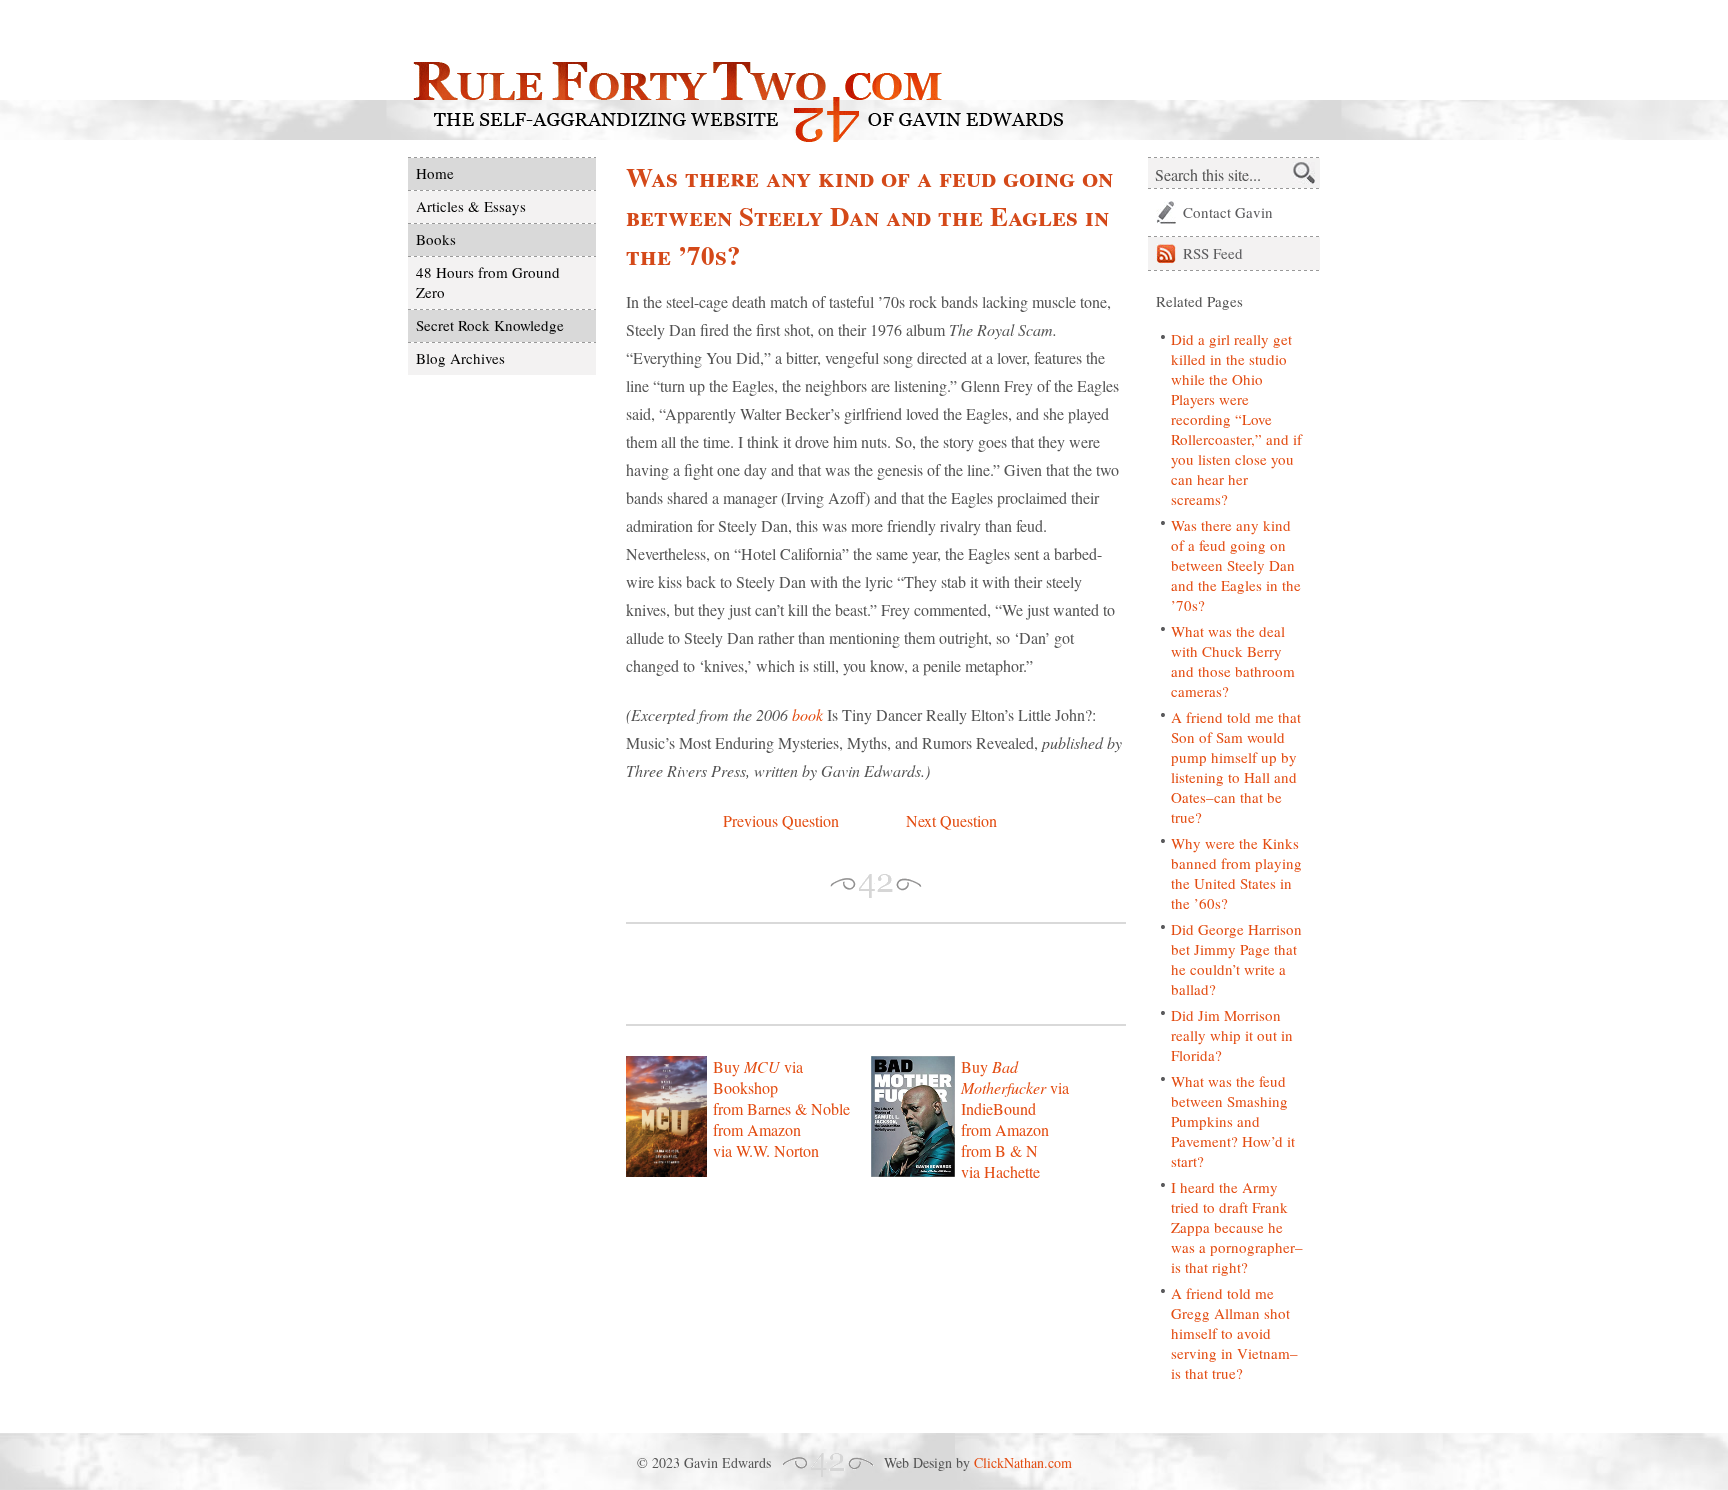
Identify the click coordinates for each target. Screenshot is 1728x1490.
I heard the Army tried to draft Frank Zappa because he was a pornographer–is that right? (1237, 1227)
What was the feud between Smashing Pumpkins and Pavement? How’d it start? (1233, 1121)
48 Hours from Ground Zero (488, 282)
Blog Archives (460, 358)
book (807, 714)
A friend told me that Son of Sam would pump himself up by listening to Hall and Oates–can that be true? (1236, 767)
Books (436, 239)
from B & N (999, 1150)
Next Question (951, 820)
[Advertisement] (860, 974)
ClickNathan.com (1023, 1462)
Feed (1213, 253)
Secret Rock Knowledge (490, 325)
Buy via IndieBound (1015, 1087)
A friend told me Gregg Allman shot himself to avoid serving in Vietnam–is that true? (1234, 1333)
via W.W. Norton (766, 1150)
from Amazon (757, 1129)
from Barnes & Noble (781, 1108)
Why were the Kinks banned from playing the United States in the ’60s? (1236, 873)
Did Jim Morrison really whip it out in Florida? (1232, 1035)
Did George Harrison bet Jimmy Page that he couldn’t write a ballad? (1236, 959)
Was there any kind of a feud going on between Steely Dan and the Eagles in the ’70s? (1236, 565)
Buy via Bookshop (758, 1077)
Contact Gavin (1228, 212)
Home (435, 173)
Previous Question (781, 820)
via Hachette (1000, 1171)
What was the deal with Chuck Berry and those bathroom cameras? (1233, 661)
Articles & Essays (471, 206)
